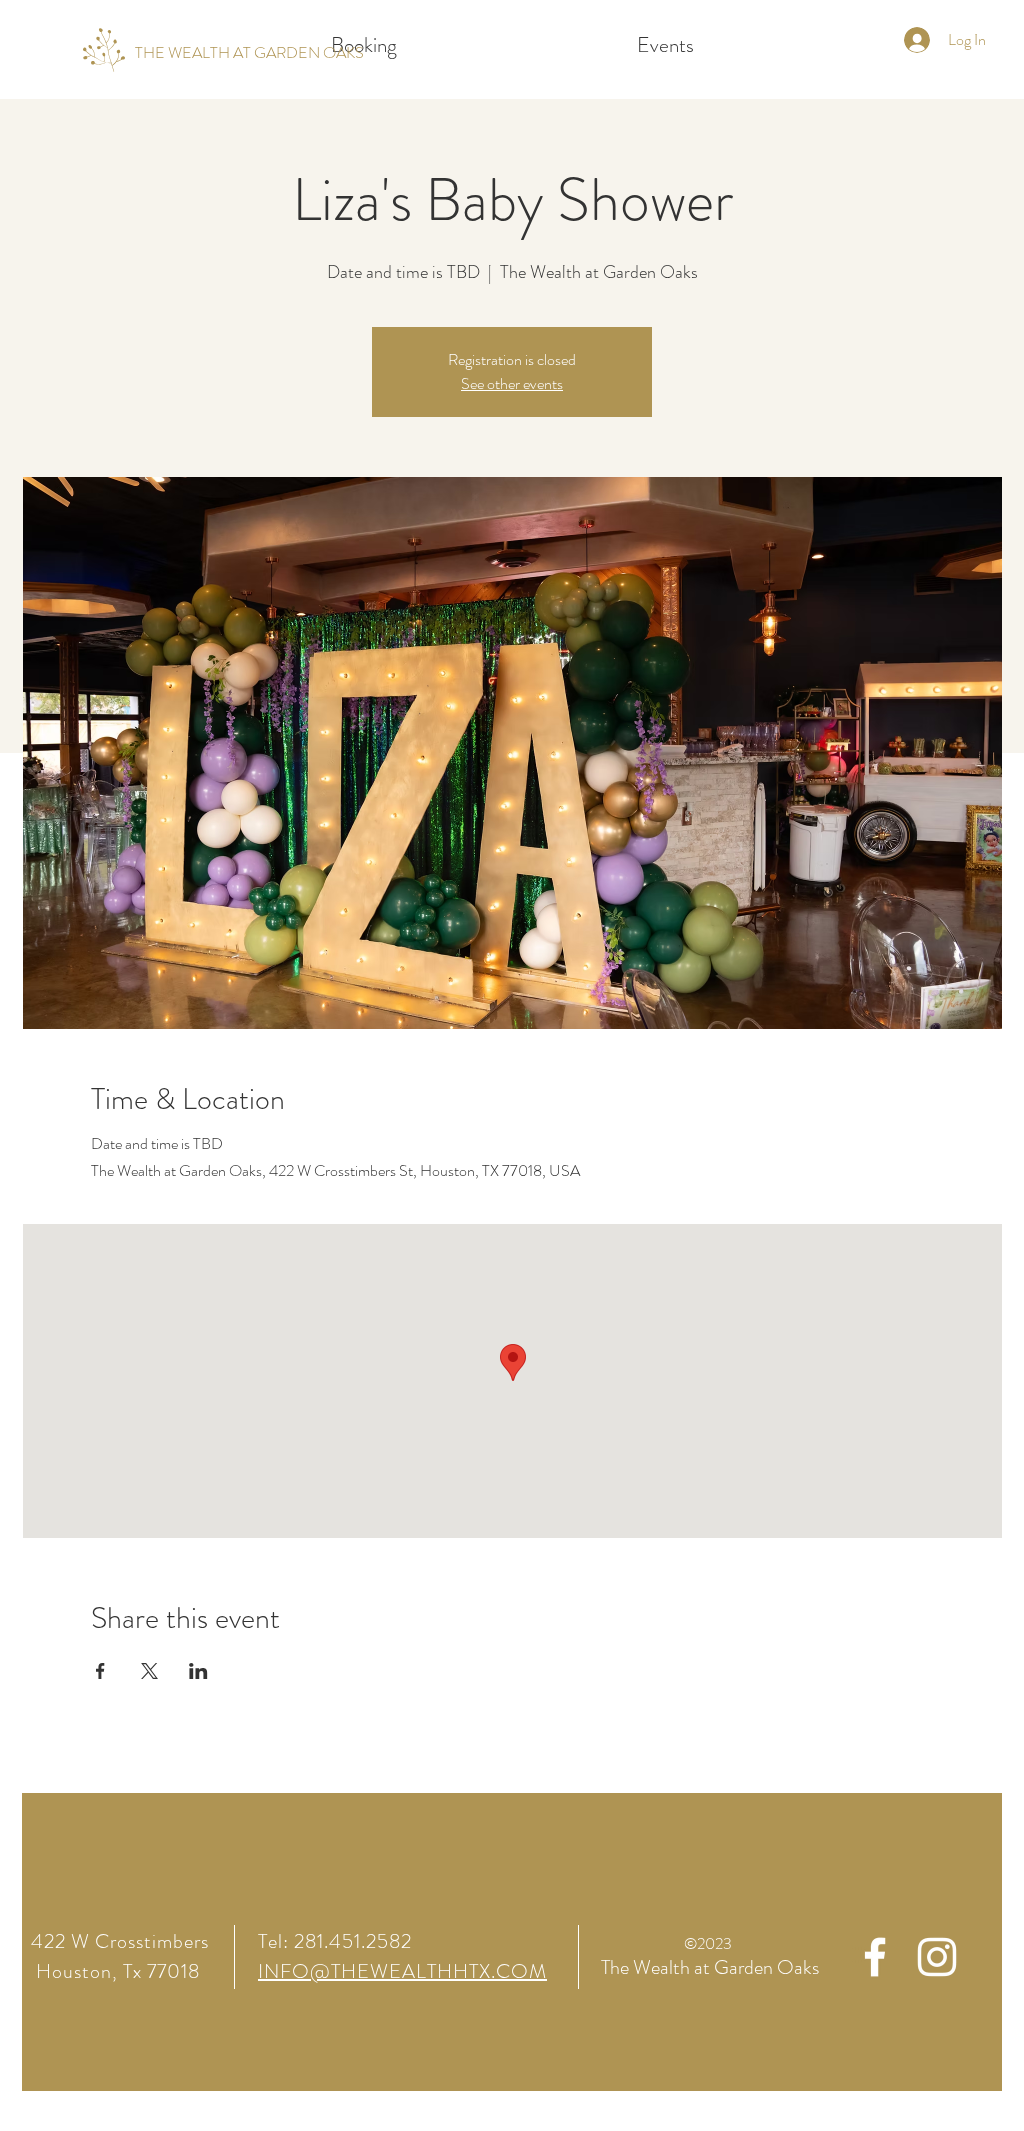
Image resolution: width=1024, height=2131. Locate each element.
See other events (512, 383)
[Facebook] (875, 1957)
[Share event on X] (149, 1671)
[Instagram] (937, 1957)
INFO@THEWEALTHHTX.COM (402, 1971)
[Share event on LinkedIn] (198, 1671)
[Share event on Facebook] (100, 1671)
